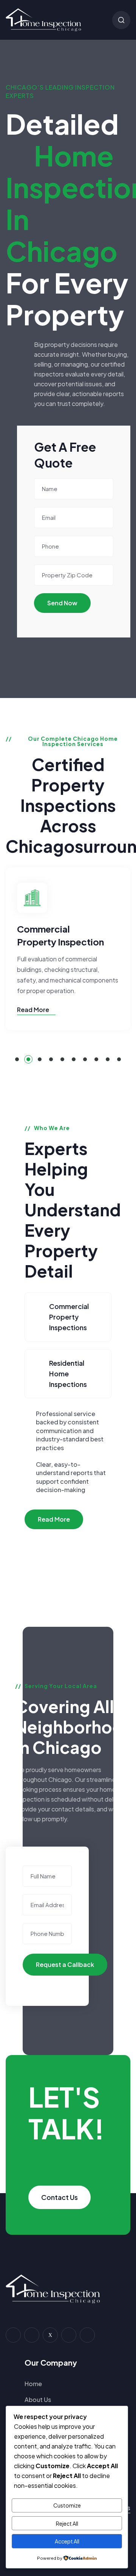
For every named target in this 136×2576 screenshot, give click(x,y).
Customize (67, 2505)
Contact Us (59, 2197)
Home (33, 2384)
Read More (34, 1010)
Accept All (67, 2541)
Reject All (67, 2523)
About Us (38, 2400)
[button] (17, 1059)
